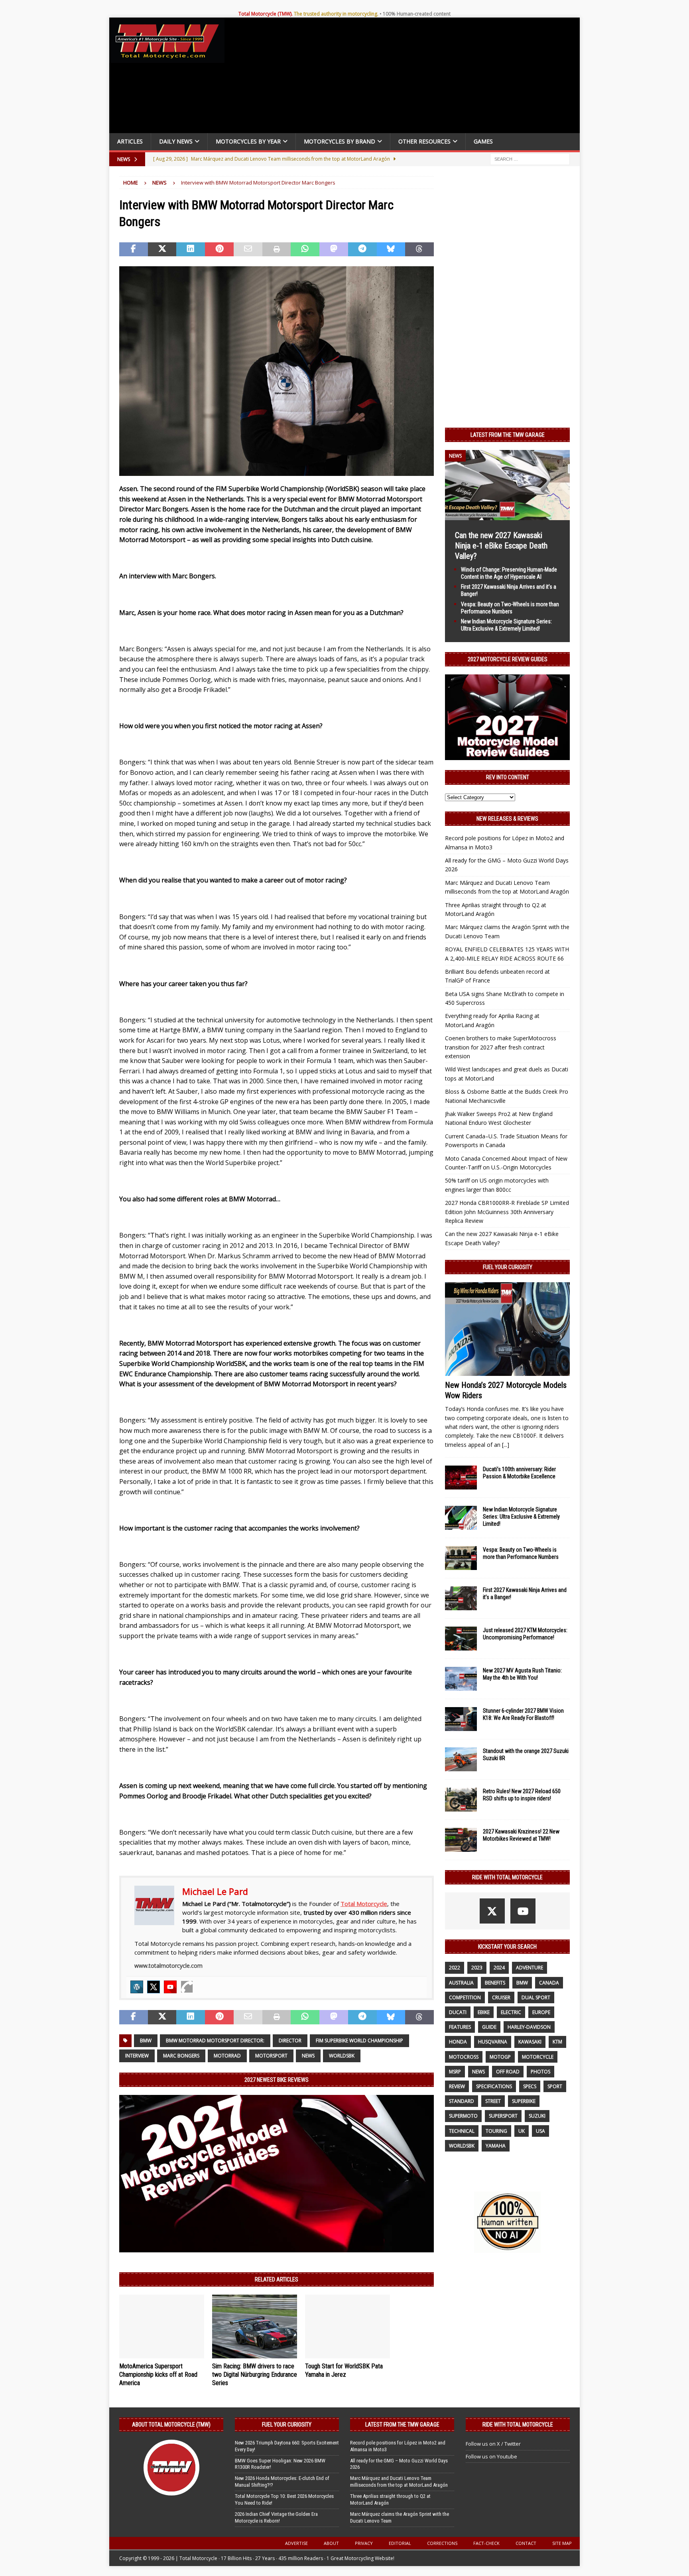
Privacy (364, 2543)
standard (462, 2101)
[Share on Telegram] (362, 250)
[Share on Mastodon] (334, 250)
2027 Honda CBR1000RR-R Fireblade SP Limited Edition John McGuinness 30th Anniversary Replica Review (507, 1212)
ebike (484, 2012)
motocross (464, 2057)
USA (540, 2131)
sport (555, 2086)
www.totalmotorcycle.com (168, 1966)
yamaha (496, 2146)
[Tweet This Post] (162, 250)
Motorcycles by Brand (340, 141)
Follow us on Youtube (491, 2456)
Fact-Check (486, 2543)
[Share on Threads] (419, 250)
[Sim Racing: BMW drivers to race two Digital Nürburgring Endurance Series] (255, 2326)
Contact (526, 2543)
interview (137, 2056)
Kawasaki (530, 2042)
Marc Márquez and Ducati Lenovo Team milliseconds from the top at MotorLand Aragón (399, 2482)
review (457, 2086)
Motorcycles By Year (248, 141)
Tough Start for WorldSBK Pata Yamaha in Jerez (344, 2370)
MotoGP (500, 2057)
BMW (146, 2041)
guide (489, 2027)
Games (483, 141)
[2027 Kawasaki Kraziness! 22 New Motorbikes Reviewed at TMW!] (461, 1840)
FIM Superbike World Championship (359, 2041)
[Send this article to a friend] (248, 250)
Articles (130, 141)
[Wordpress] (137, 1987)
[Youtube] (170, 1987)
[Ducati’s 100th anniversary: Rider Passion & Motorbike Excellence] (461, 1478)
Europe (541, 2012)
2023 (477, 1968)
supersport (503, 2116)
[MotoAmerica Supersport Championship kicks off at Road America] (162, 2326)
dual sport (536, 1997)
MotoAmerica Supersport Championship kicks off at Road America (158, 2375)
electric (511, 2012)
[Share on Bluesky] (391, 250)
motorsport (271, 2056)
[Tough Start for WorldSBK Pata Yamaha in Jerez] (347, 2326)
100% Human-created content (417, 14)
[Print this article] (277, 250)
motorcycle (538, 2057)
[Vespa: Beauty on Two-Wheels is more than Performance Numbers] (461, 1558)
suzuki (537, 2116)
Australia (461, 1983)
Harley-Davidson (529, 2027)
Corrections (442, 2543)
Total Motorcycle (364, 1904)
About (331, 2543)
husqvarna (493, 2042)
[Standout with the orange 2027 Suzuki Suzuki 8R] (461, 1759)
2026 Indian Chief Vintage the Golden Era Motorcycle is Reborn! (276, 2517)
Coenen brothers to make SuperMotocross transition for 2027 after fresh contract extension (501, 1047)
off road (508, 2072)
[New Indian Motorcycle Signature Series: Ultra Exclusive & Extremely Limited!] (461, 1518)
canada (549, 1983)
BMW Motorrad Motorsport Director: (215, 2041)
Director (290, 2041)
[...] (506, 1445)
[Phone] (187, 1987)
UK (522, 2131)
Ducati (458, 2012)
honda (458, 2042)
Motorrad (227, 2056)
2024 (499, 1968)
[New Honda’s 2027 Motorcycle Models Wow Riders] (507, 1329)
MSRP (455, 2072)
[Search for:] (530, 158)
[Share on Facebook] (134, 250)
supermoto (463, 2116)
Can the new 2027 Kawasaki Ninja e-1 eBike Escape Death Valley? (501, 546)
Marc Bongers (181, 2056)
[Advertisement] (405, 77)
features (460, 2027)
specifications (494, 2086)
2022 (455, 1968)
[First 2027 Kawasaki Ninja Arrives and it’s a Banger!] (461, 1598)
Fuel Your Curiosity (508, 1267)
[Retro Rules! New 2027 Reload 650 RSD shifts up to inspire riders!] (461, 1800)
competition (465, 1997)
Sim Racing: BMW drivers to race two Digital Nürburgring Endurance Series (255, 2375)
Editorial (400, 2543)
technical (462, 2131)
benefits (495, 1983)
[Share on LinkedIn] (191, 250)
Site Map (562, 2543)
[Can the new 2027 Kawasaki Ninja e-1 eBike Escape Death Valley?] (507, 515)
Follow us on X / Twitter (493, 2444)
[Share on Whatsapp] (305, 250)
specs (530, 2086)
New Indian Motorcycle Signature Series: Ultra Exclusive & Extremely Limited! (521, 1517)
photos (540, 2072)
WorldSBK (342, 2056)
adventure (530, 1968)
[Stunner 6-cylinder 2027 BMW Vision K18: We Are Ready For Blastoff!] (461, 1719)
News (308, 2056)
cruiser (501, 1997)
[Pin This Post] (219, 250)
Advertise (296, 2543)
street (493, 2101)
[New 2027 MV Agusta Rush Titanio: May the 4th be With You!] (461, 1679)
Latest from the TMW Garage (508, 435)
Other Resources (424, 141)
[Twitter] (154, 1987)
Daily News (176, 141)
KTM (557, 2042)
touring (496, 2131)
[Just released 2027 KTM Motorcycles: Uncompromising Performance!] (461, 1639)
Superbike (524, 2101)
